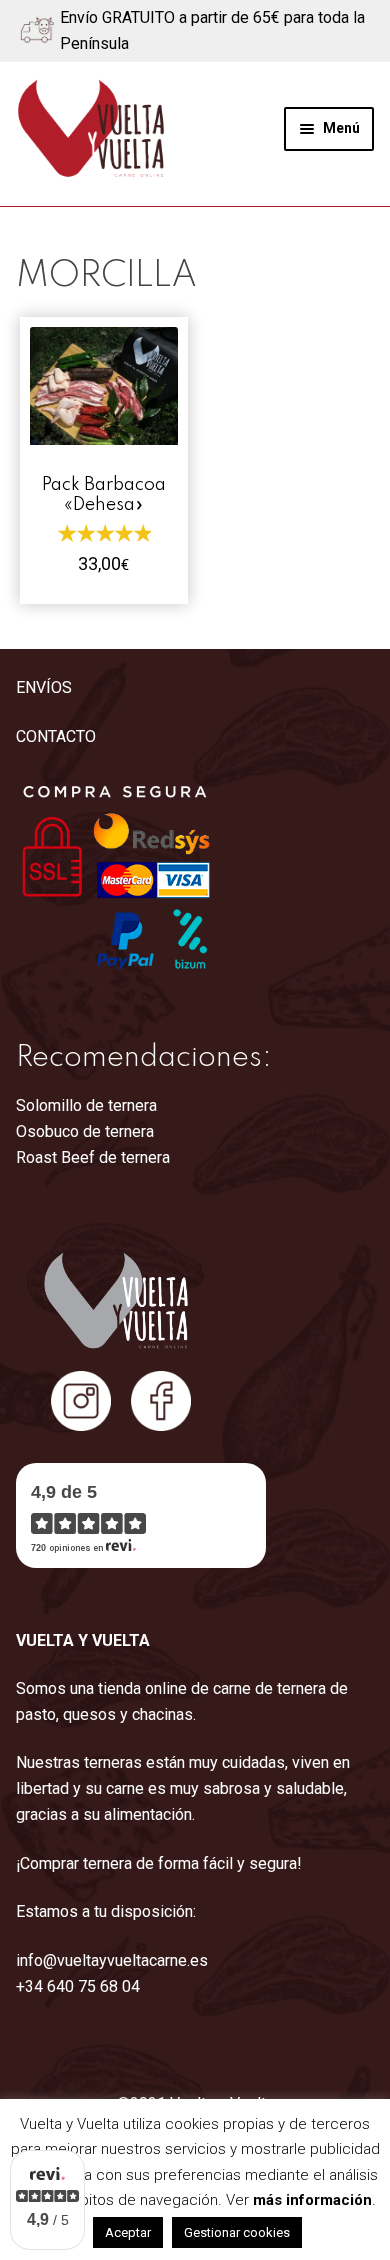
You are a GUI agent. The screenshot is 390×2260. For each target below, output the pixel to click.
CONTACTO (56, 736)
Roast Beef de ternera (93, 1157)
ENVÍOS (44, 687)
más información (312, 2200)
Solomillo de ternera (86, 1105)
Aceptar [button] (128, 2232)
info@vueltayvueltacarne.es (112, 1960)
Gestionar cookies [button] (237, 2232)
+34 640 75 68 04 (78, 1986)
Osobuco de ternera (85, 1131)
